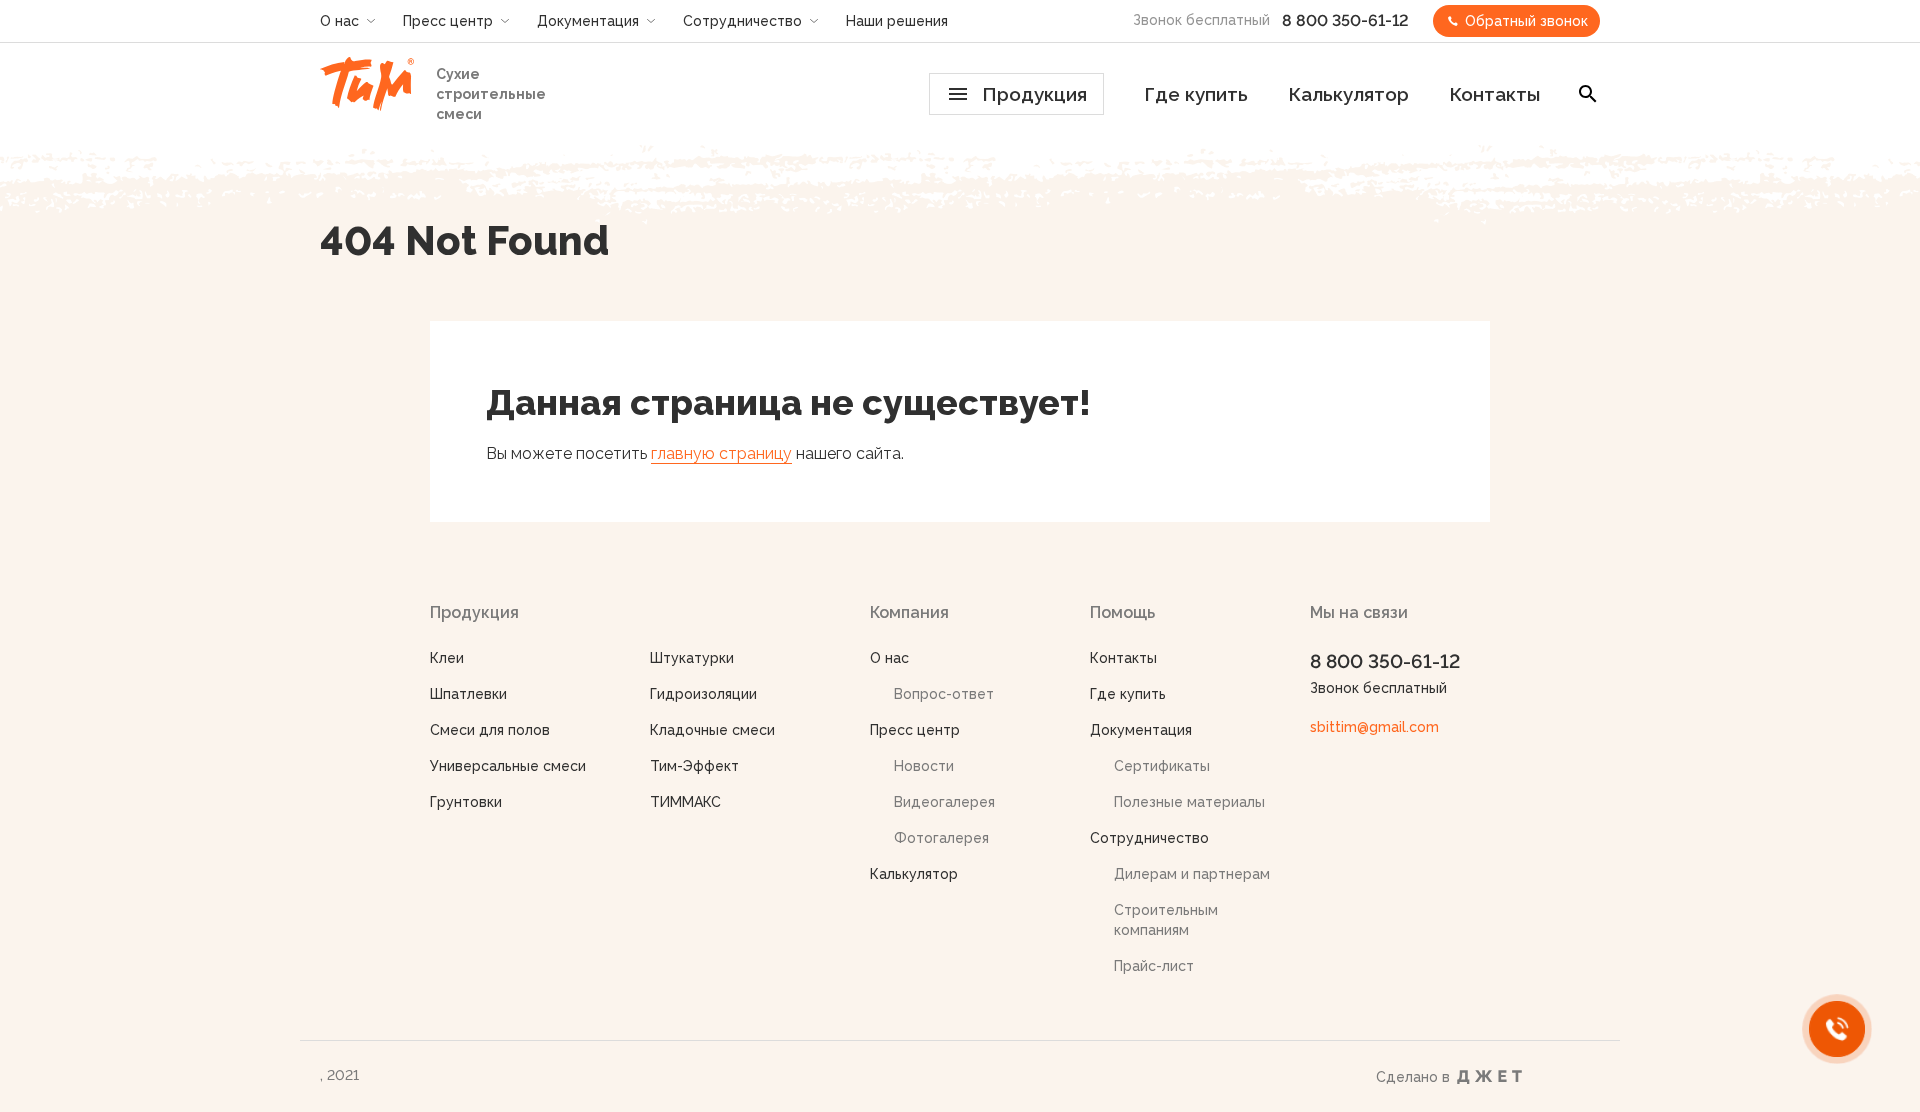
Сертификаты (1162, 766)
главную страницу (721, 453)
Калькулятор (1348, 94)
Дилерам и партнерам (1192, 874)
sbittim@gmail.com (1374, 727)
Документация (588, 21)
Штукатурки (692, 658)
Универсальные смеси (508, 766)
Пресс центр (448, 21)
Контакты (1494, 94)
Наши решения (897, 21)
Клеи (447, 658)
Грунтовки (466, 802)
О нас (339, 21)
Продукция (1034, 94)
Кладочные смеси (712, 730)
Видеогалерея (944, 802)
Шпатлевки (468, 694)
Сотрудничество (742, 21)
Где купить (1196, 94)
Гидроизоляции (703, 694)
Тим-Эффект (694, 766)
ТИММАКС (685, 802)
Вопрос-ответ (944, 694)
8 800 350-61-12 (1345, 20)
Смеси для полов (490, 730)
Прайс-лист (1154, 966)
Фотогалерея (941, 838)
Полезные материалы (1189, 802)
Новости (924, 766)
